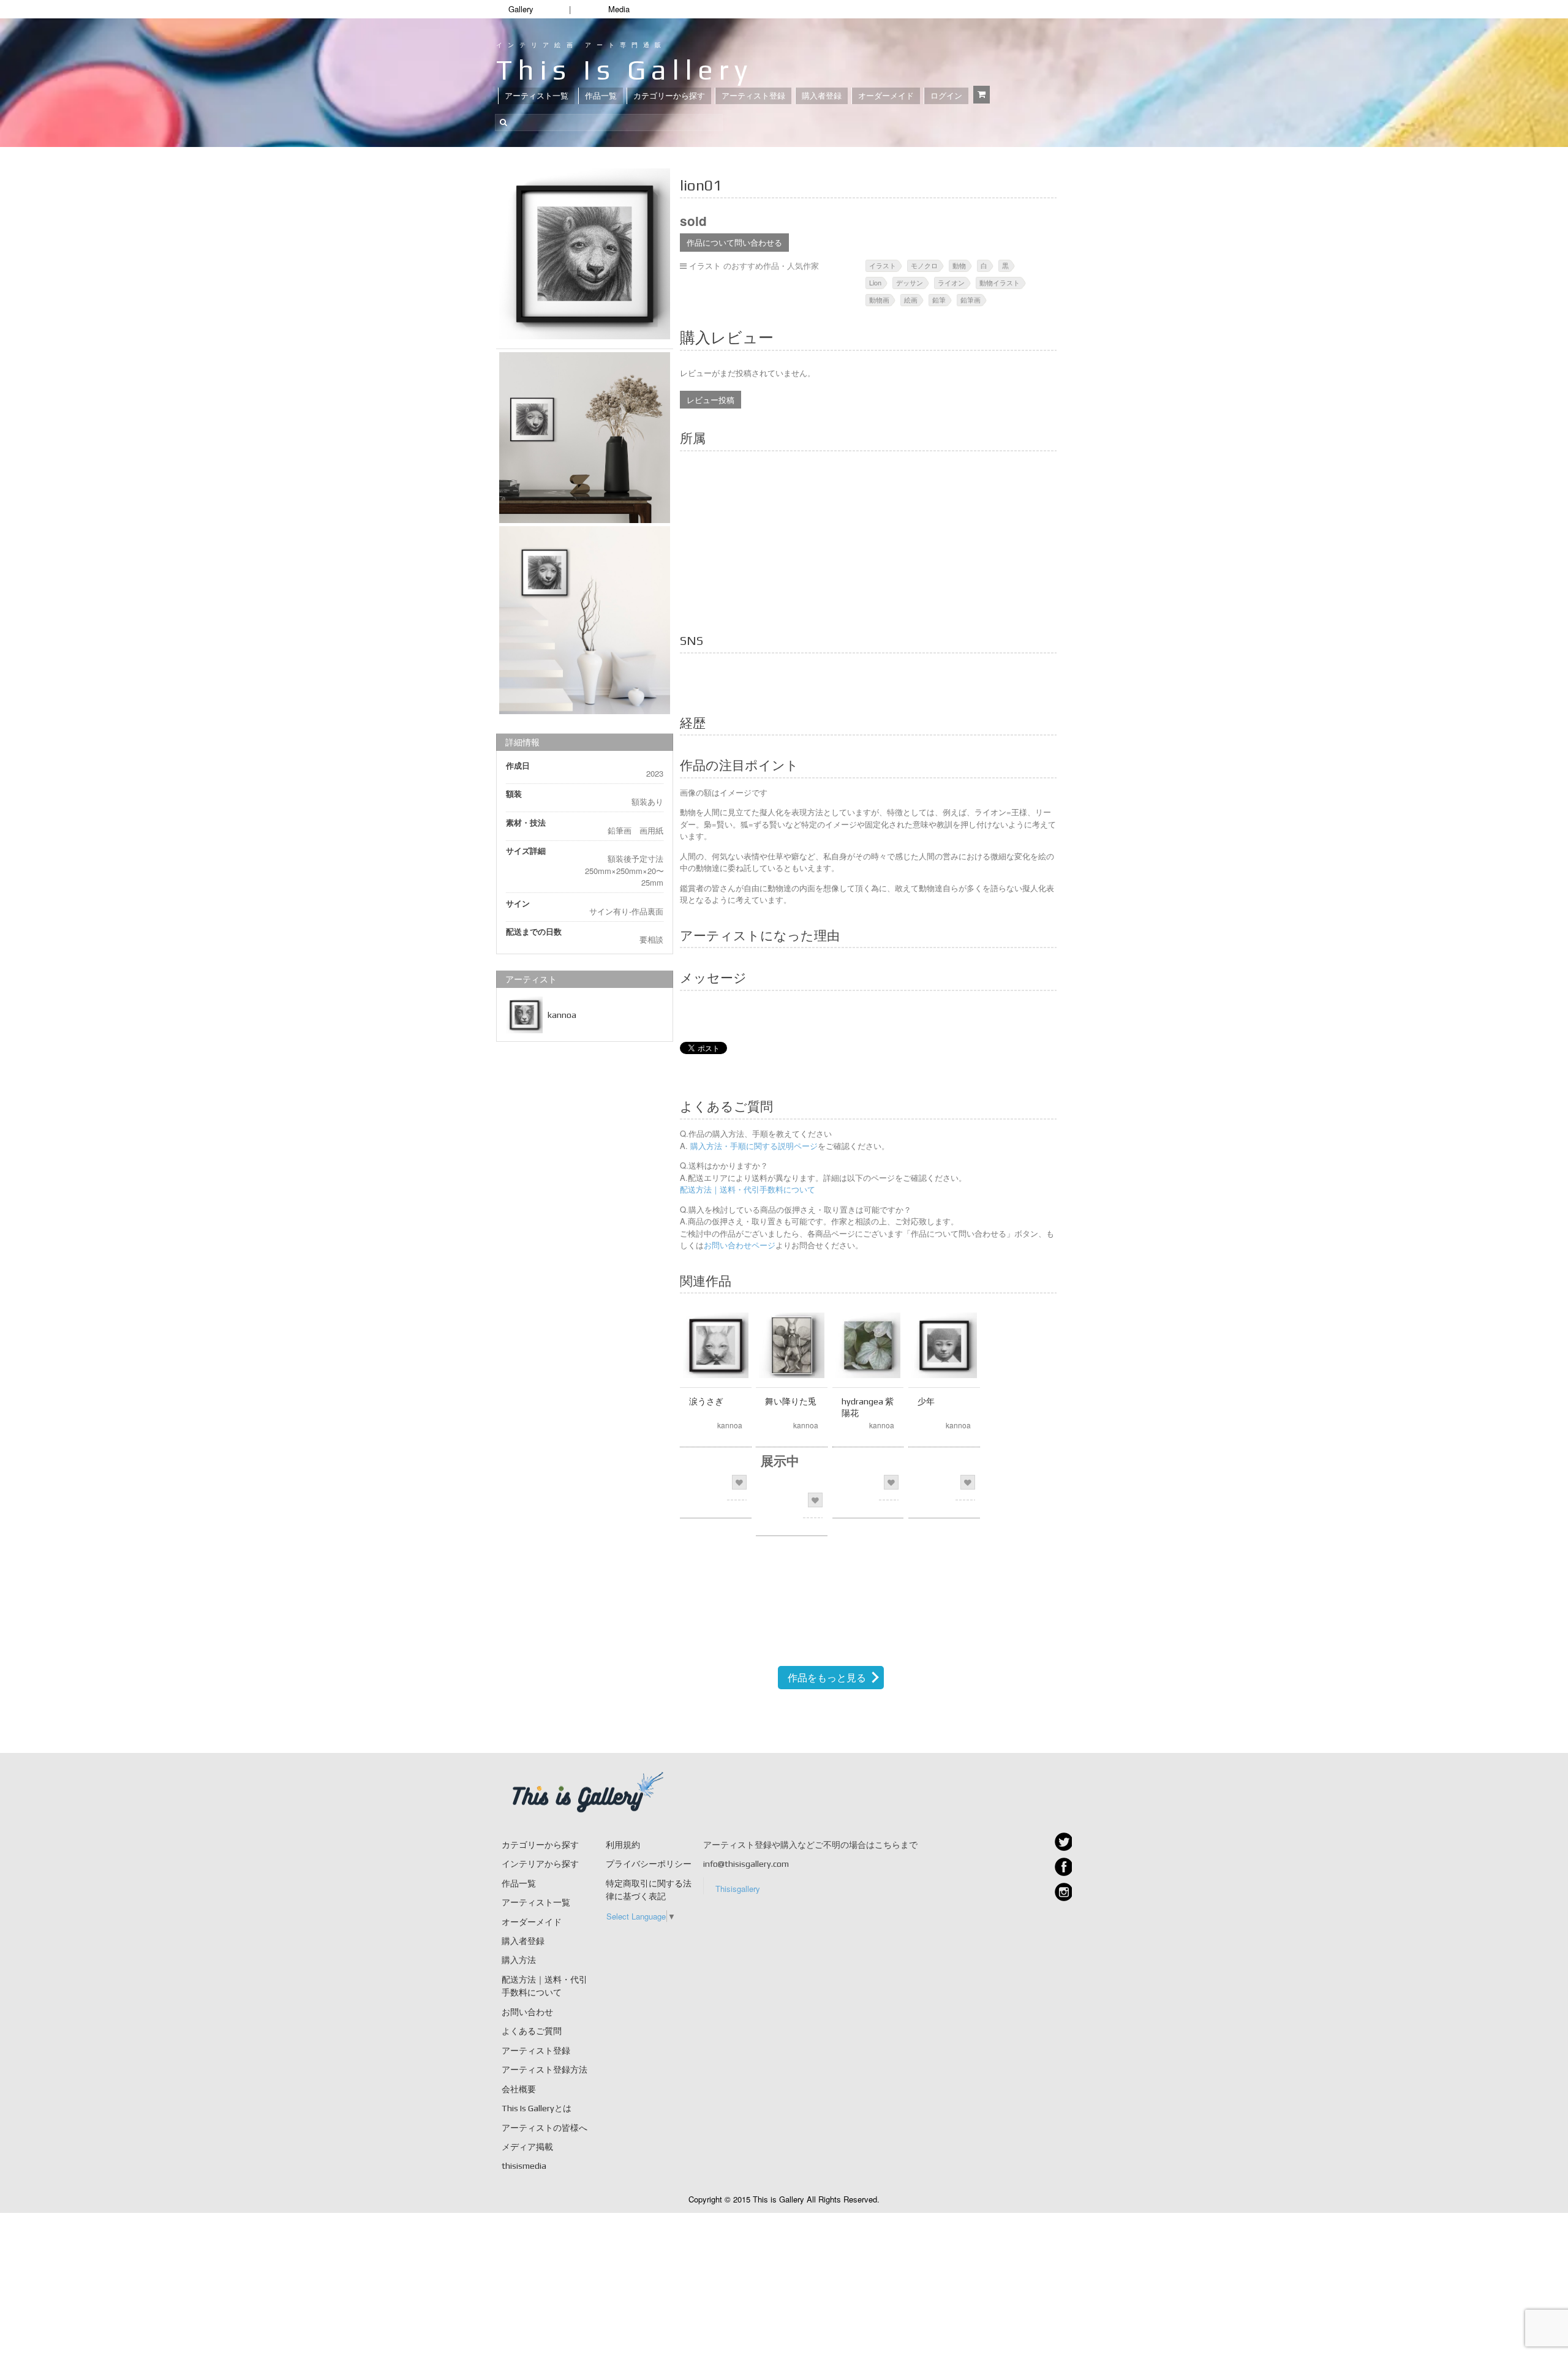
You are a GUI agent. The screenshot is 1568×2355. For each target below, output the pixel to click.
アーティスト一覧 (537, 96)
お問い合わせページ (740, 1245)
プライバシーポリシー (649, 1864)
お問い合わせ (527, 2012)
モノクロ (924, 265)
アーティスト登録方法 (545, 2070)
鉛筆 (939, 300)
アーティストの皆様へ (545, 2128)
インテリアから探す (540, 1864)
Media (619, 9)
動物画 (879, 300)
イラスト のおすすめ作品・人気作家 (754, 266)
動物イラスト (1000, 282)
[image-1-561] (585, 254)
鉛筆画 (971, 300)
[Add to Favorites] (739, 1482)
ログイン (946, 96)
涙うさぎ (706, 1401)
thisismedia (524, 2166)
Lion (875, 282)
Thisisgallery (738, 1889)
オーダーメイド (886, 96)
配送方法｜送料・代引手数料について (748, 1189)
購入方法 (519, 1960)
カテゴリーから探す (669, 96)
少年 (926, 1401)
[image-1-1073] (585, 438)
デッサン (910, 282)
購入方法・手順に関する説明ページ (753, 1146)
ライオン (951, 282)
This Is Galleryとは (537, 2108)
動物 (959, 265)
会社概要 (519, 2089)
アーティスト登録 (753, 96)
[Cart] (982, 95)
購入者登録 (822, 96)
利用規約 (623, 1845)
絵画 (911, 300)
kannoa (562, 1015)
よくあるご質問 (532, 2031)
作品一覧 (601, 96)
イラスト (883, 265)
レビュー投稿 (710, 400)
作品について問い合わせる (734, 242)
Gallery (521, 9)
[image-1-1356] (585, 620)
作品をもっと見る (827, 1677)
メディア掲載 (527, 2147)
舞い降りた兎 (791, 1401)
